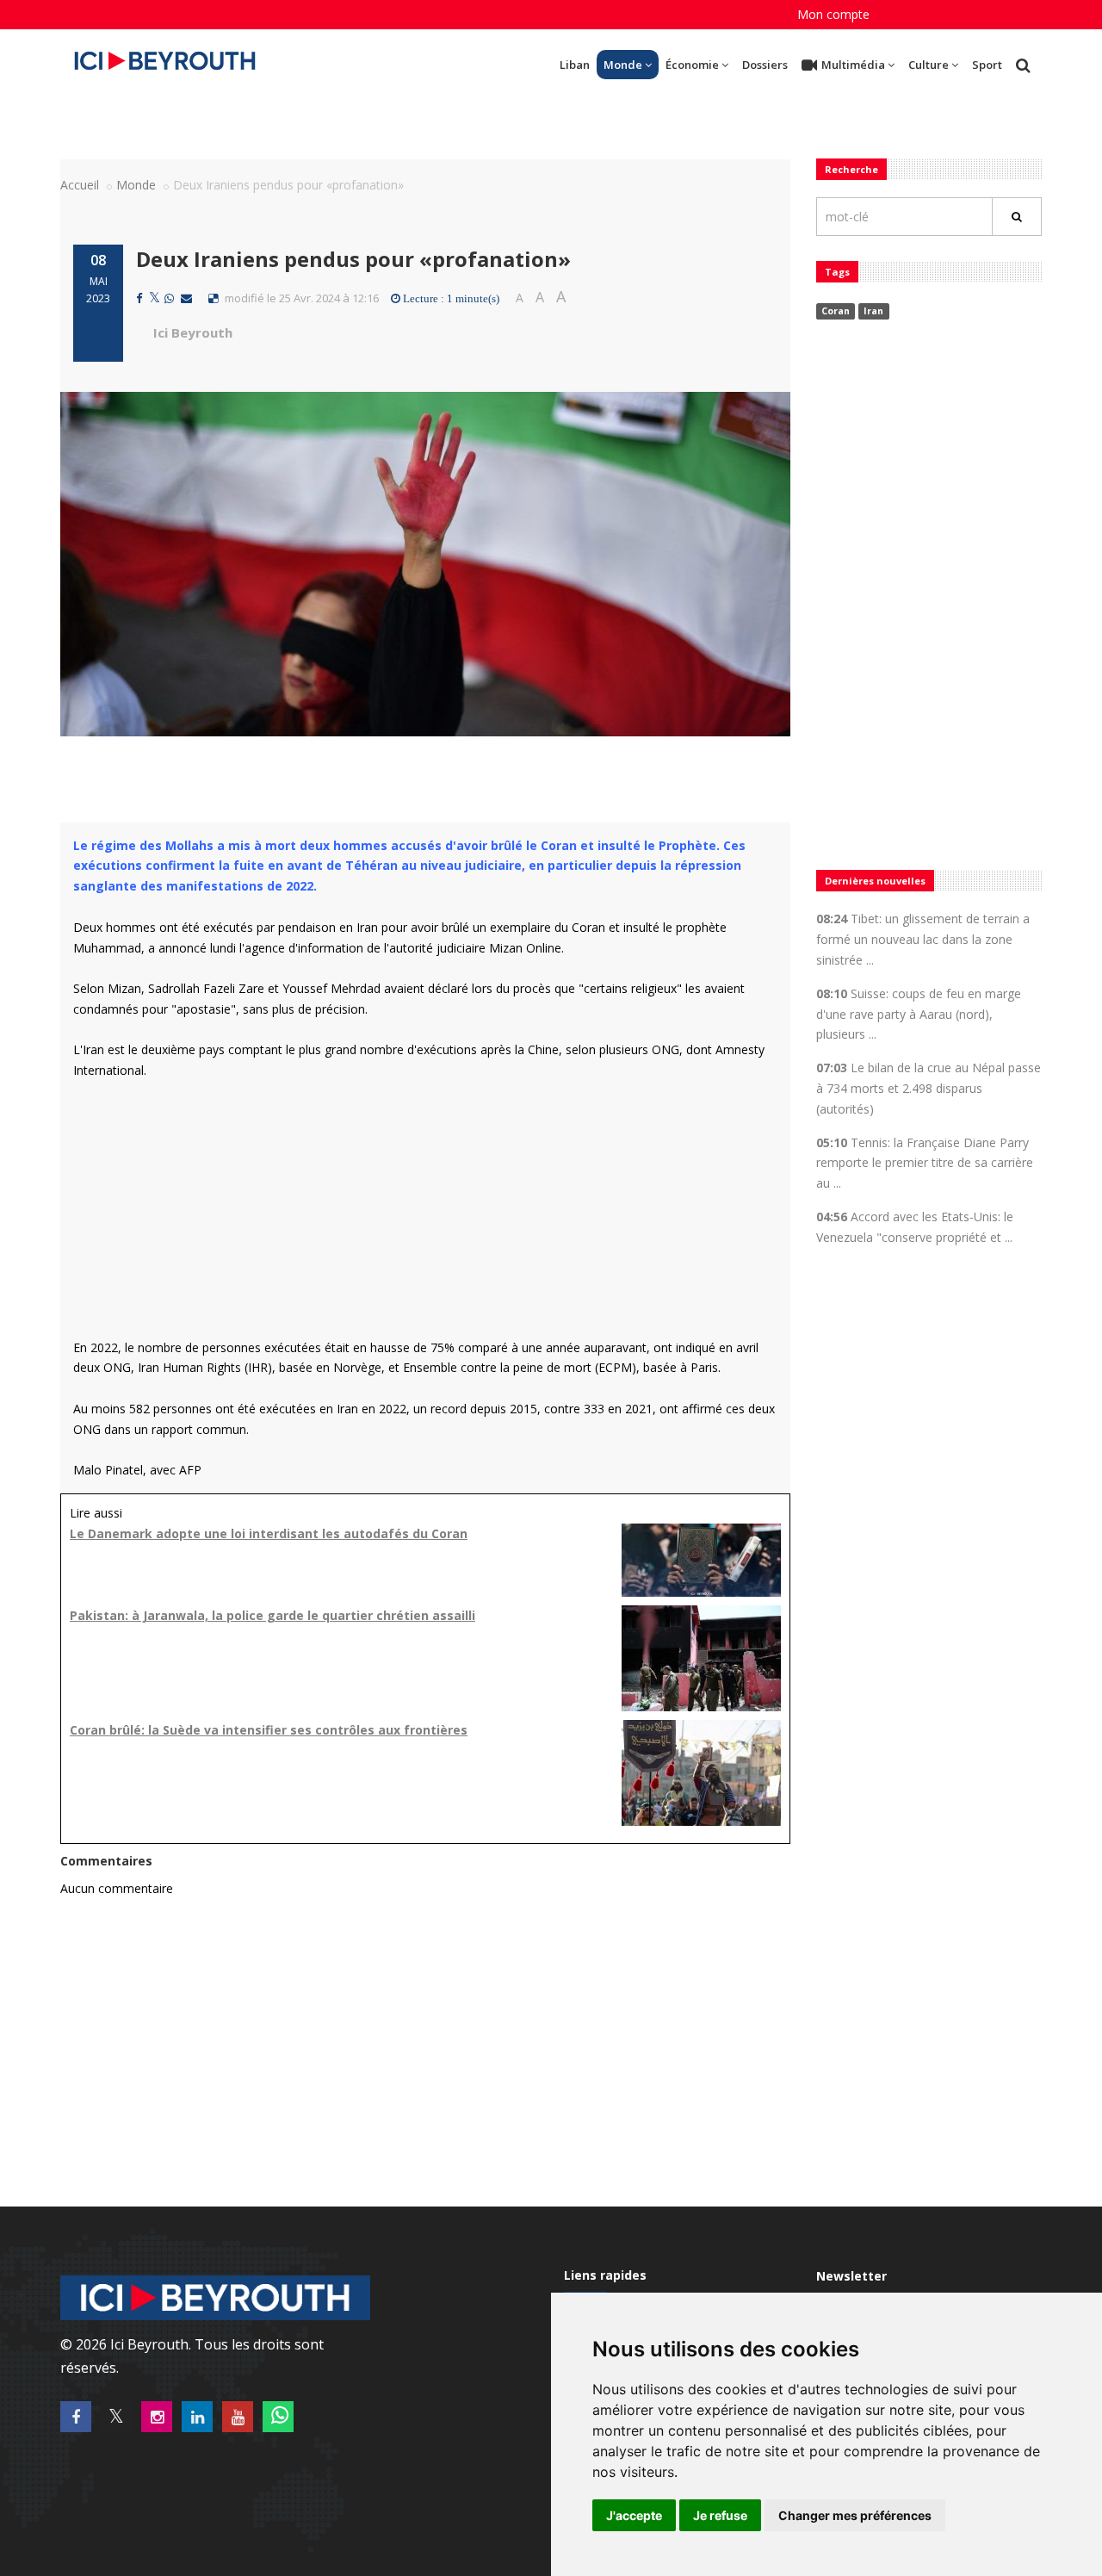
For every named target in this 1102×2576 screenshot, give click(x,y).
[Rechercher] (1017, 217)
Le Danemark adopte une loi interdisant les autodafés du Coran (269, 1533)
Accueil (80, 185)
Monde (623, 65)
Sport (987, 65)
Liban (575, 65)
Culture (929, 65)
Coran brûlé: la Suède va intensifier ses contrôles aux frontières (269, 1730)
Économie (692, 65)
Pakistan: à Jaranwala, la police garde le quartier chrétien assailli (272, 1615)
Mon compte (833, 14)
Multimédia (853, 65)
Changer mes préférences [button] (855, 2515)
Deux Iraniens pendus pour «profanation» (353, 259)
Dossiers (765, 65)
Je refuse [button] (720, 2515)
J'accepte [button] (634, 2515)
